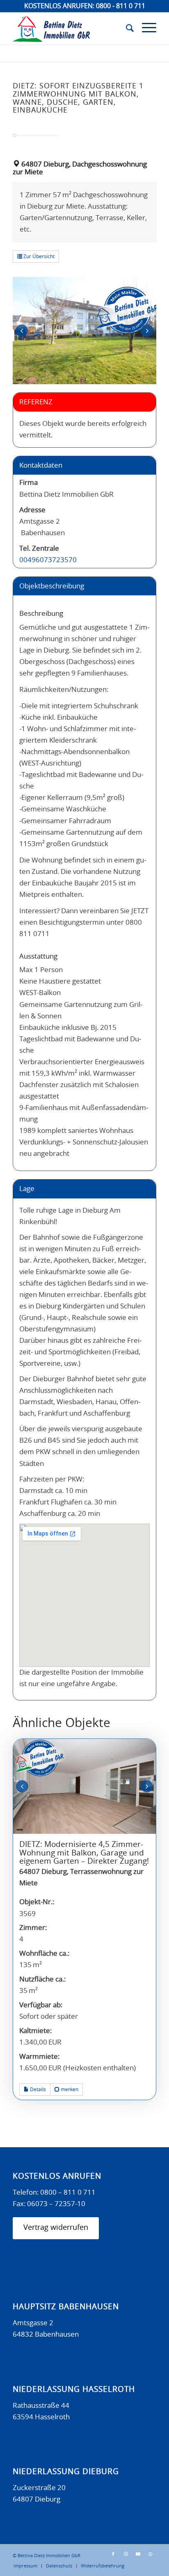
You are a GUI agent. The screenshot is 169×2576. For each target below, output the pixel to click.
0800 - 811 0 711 (121, 6)
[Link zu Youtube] (138, 2554)
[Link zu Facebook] (113, 2554)
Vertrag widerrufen (56, 2228)
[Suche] (126, 28)
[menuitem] (126, 28)
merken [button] (69, 2090)
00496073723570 (48, 560)
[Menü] (145, 28)
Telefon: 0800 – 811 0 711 (54, 2192)
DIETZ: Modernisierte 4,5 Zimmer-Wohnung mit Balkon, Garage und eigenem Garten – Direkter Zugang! (84, 1853)
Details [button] (37, 2090)
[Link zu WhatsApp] (150, 2554)
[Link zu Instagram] (126, 2554)
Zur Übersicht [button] (38, 257)
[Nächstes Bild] (147, 331)
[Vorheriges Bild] (22, 331)
